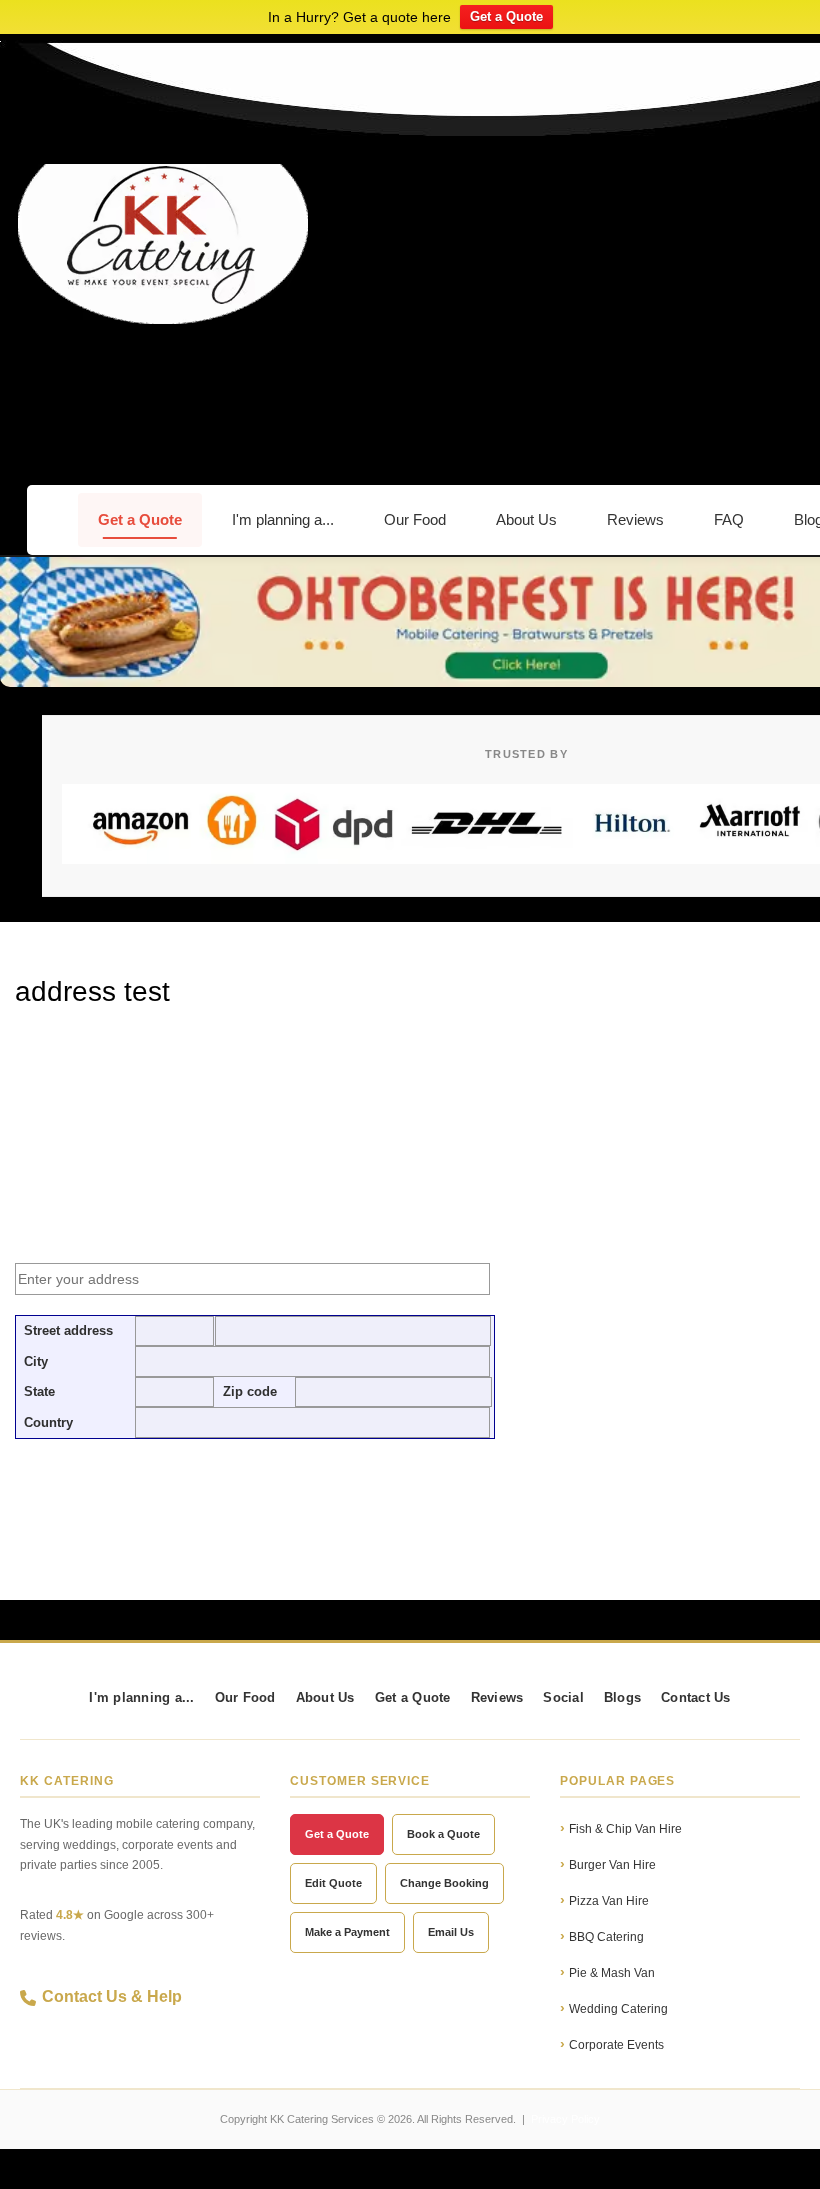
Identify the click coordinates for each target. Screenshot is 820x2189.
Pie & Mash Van (612, 1973)
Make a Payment (347, 1932)
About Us (526, 519)
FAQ (729, 519)
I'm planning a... (283, 519)
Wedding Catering (618, 2009)
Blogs (622, 1698)
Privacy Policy (565, 2119)
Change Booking (444, 1883)
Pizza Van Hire (609, 1901)
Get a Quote (506, 16)
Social (563, 1698)
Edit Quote (333, 1883)
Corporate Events (616, 2045)
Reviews (635, 519)
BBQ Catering (606, 1937)
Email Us (451, 1932)
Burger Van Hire (612, 1865)
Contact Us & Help (112, 1996)
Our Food (415, 519)
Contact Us (696, 1698)
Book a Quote (443, 1834)
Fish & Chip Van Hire (625, 1829)
